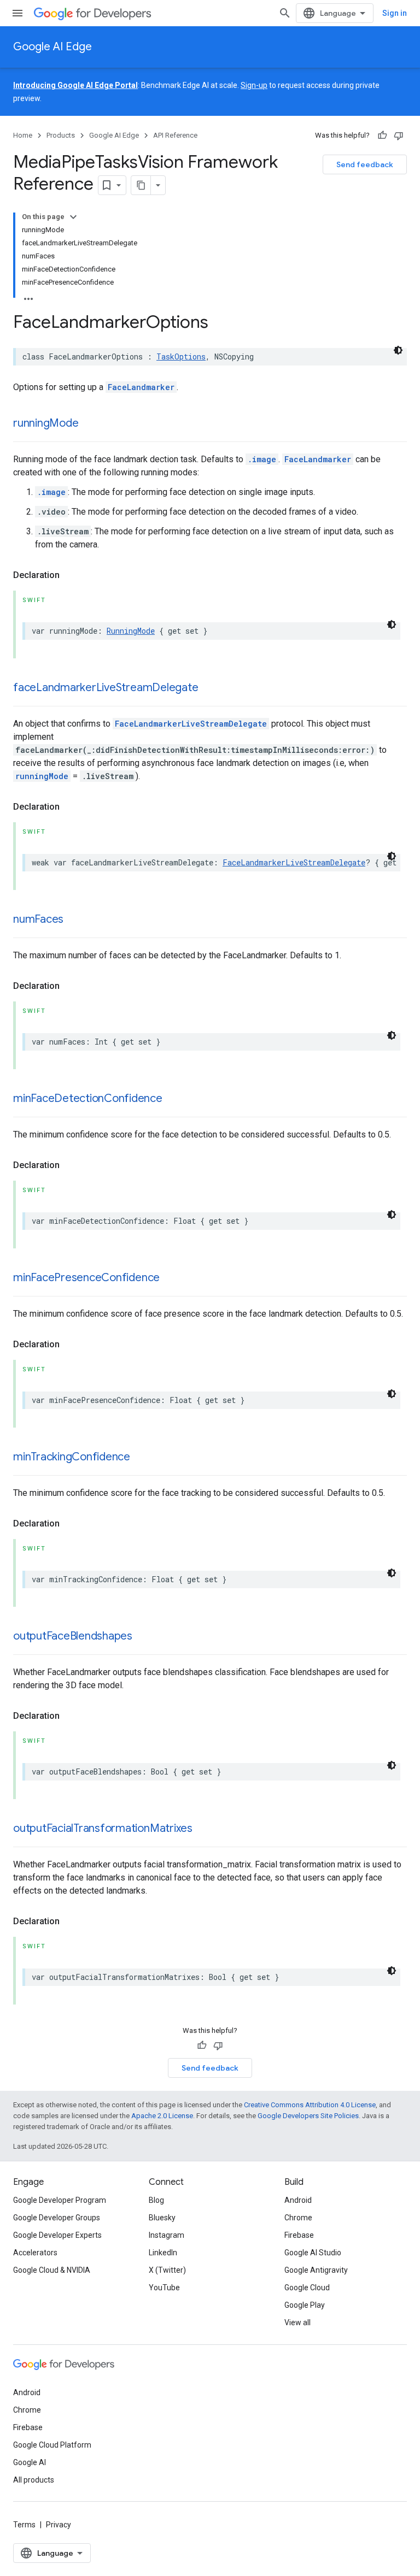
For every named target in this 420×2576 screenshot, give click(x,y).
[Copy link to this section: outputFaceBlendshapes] (143, 1637)
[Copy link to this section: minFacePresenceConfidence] (171, 1278)
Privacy (59, 2525)
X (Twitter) (167, 2270)
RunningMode (131, 631)
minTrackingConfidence (72, 1457)
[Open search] (285, 13)
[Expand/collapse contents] (73, 217)
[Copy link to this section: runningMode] (89, 424)
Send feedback (365, 164)
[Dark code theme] (398, 350)
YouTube (164, 2288)
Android (298, 2200)
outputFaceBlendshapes (73, 1636)
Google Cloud (307, 2288)
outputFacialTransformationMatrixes (103, 1828)
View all (297, 2322)
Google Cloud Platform (52, 2445)
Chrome (298, 2218)
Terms (24, 2525)
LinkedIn (163, 2253)
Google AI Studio (313, 2253)
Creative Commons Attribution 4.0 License (310, 2105)
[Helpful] (382, 135)
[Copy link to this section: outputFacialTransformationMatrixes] (203, 1829)
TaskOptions (181, 356)
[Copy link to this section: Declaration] (71, 575)
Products (61, 135)
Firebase (299, 2235)
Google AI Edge (52, 47)
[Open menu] (17, 13)
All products (34, 2480)
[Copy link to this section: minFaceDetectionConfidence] (173, 1099)
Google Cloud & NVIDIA (52, 2270)
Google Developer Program (60, 2200)
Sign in (395, 13)
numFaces (38, 919)
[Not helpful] (399, 135)
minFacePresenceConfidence (86, 1278)
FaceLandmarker (141, 387)
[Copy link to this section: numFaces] (74, 920)
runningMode (46, 423)
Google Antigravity (316, 2270)
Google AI (30, 2462)
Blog (156, 2200)
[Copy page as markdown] (141, 185)
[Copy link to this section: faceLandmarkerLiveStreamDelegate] (209, 688)
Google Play (305, 2305)
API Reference (175, 135)
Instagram (167, 2235)
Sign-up (254, 85)
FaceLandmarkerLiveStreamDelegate (191, 724)
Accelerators (35, 2253)
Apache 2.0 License (162, 2116)
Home (23, 135)
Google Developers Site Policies (308, 2116)
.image (262, 459)
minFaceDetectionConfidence (88, 1098)
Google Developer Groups (57, 2218)
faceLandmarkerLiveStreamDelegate (106, 688)
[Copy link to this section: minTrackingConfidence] (141, 1458)
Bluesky (162, 2218)
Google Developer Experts (57, 2235)
